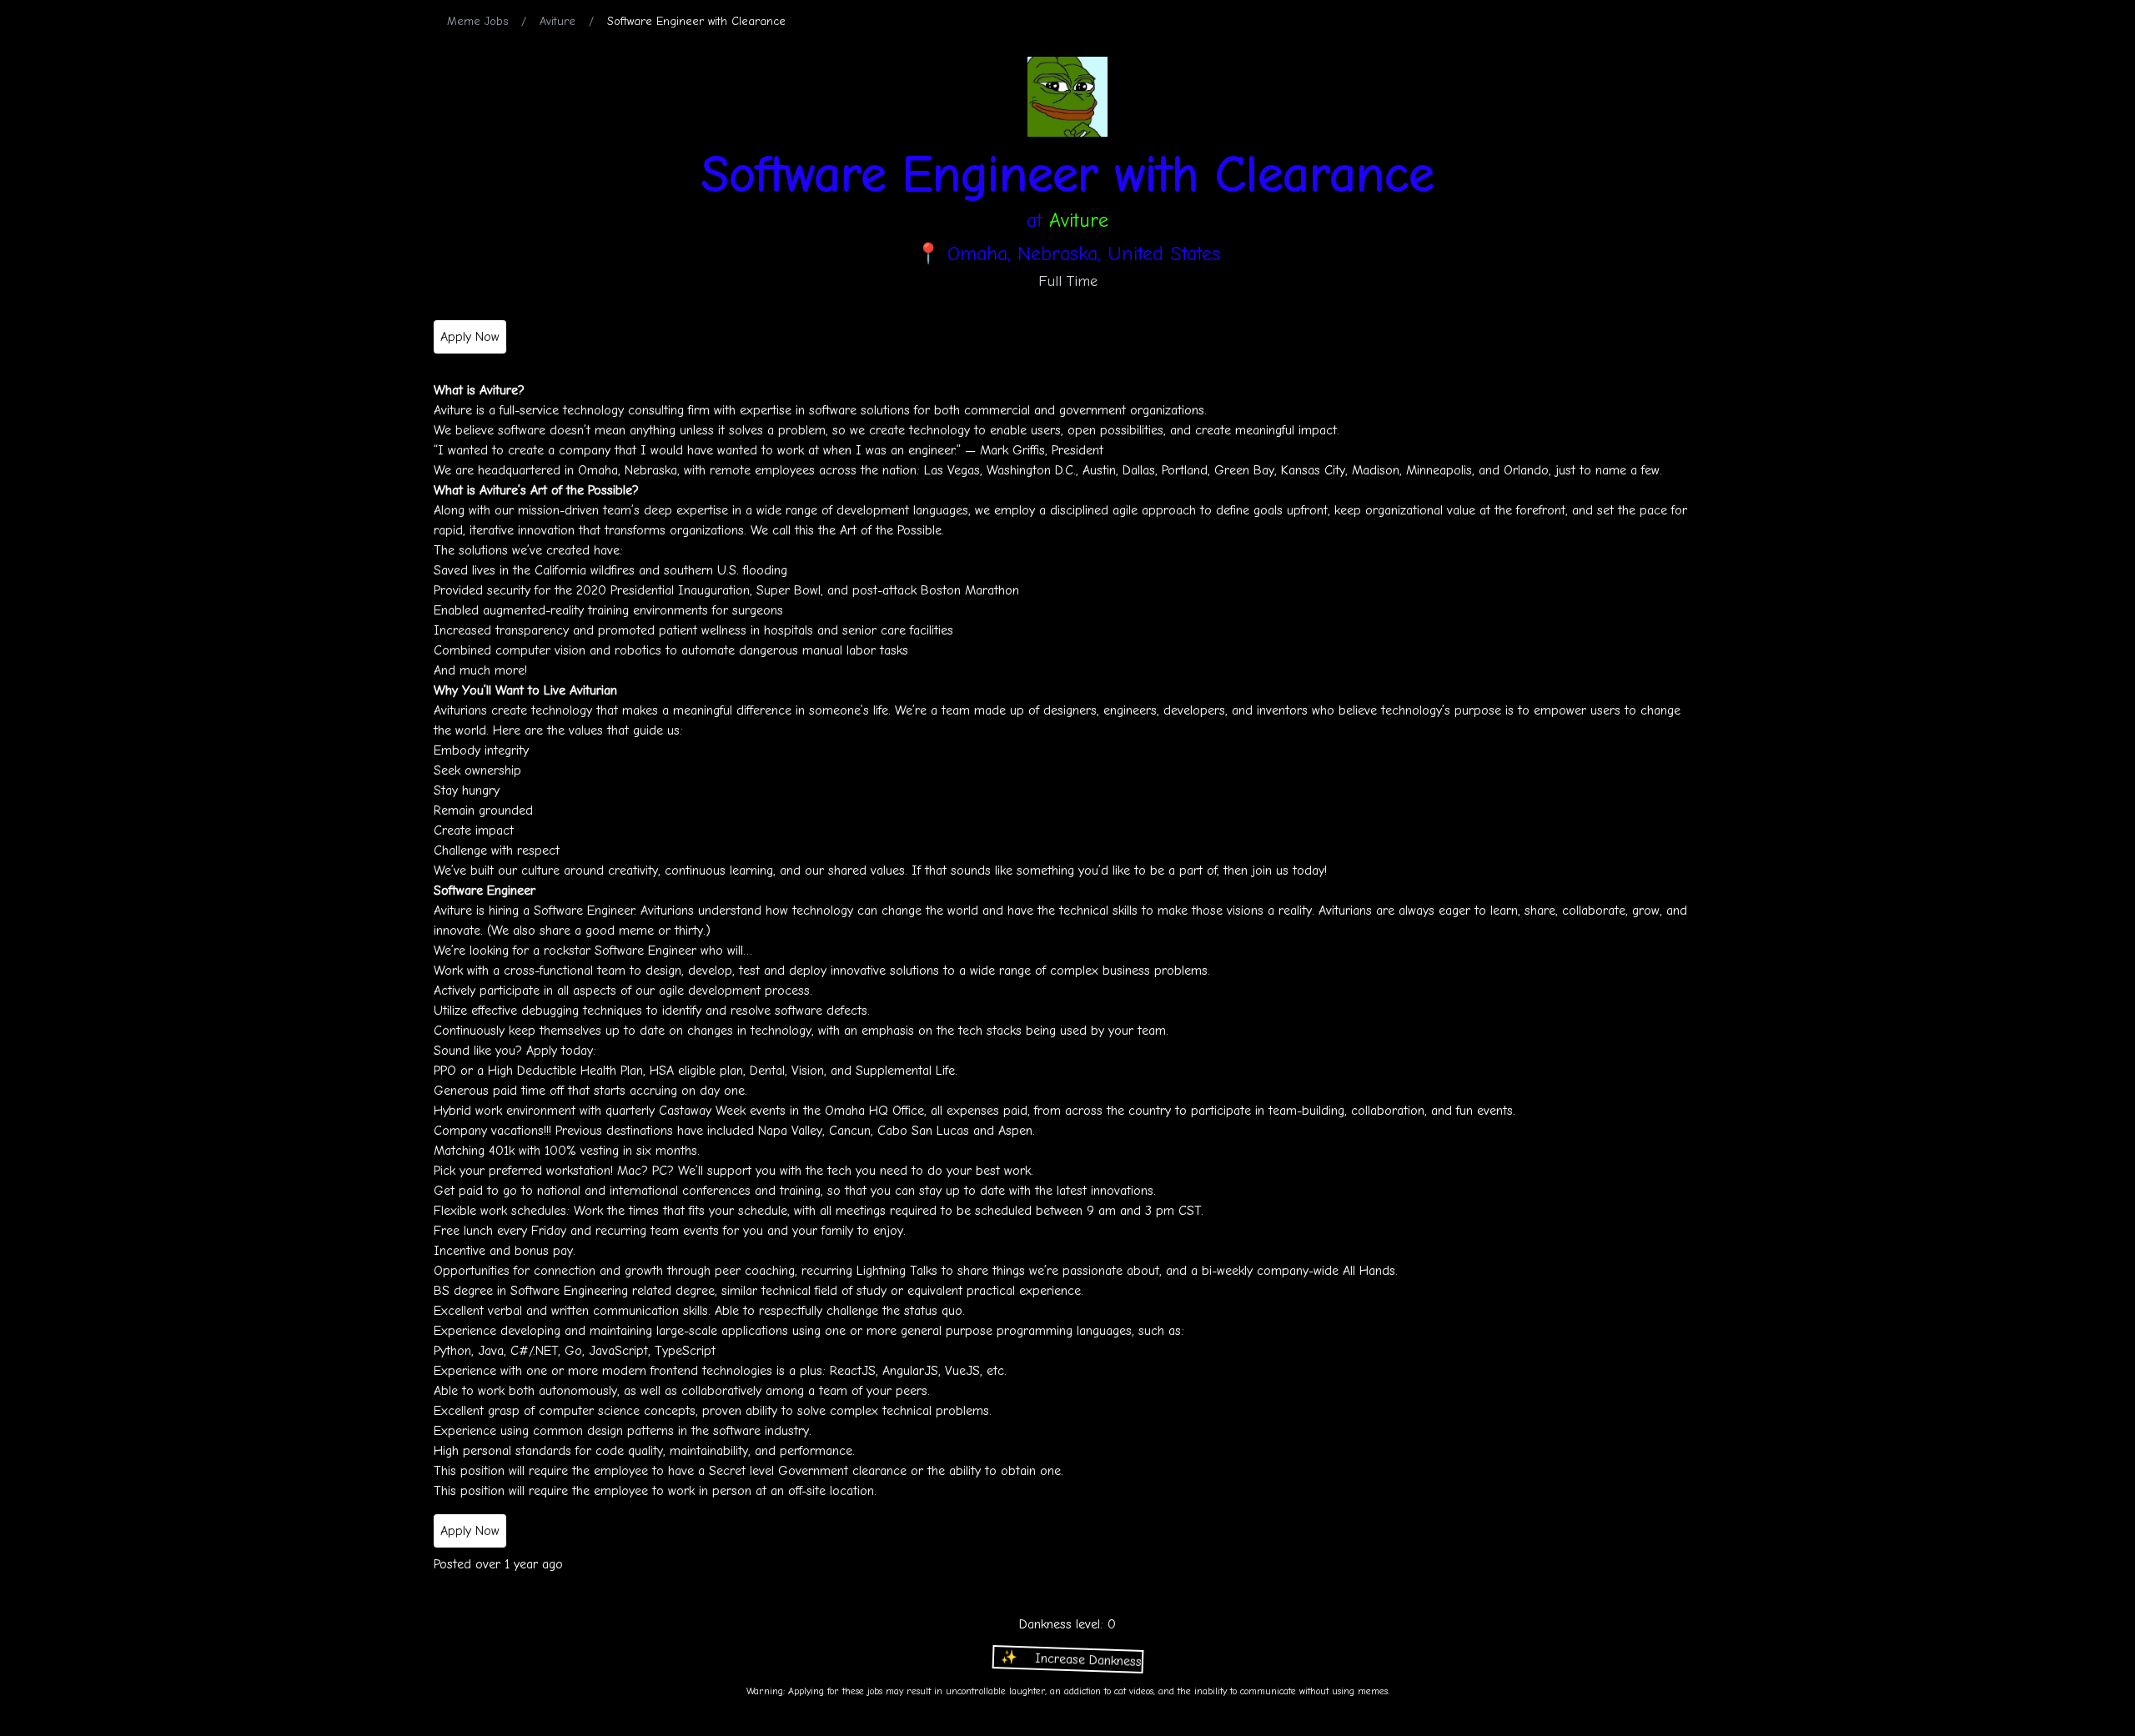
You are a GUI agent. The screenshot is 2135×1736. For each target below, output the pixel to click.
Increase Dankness (1065, 1662)
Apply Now (470, 337)
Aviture (558, 21)
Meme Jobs (477, 21)
